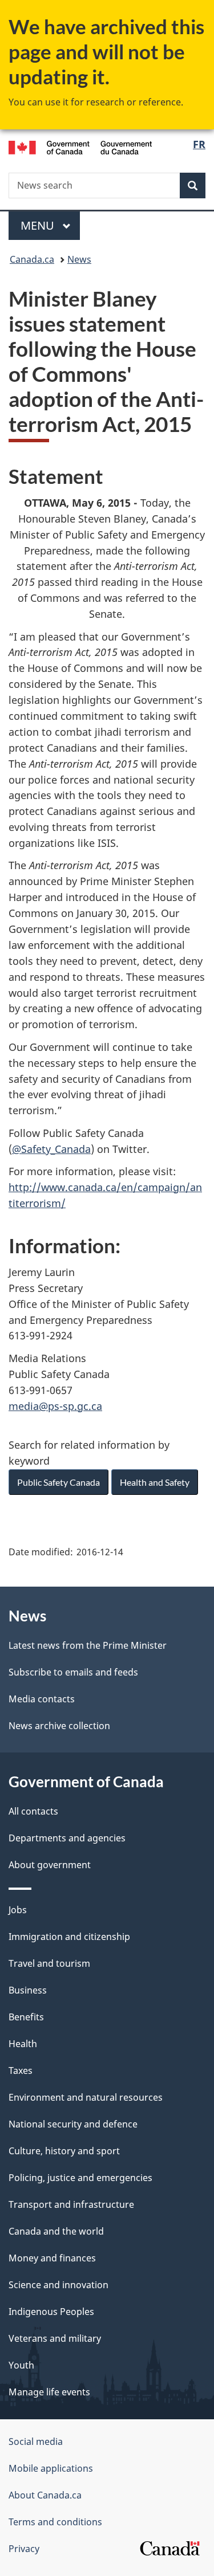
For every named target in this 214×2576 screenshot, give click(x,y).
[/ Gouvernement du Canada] (80, 146)
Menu (39, 225)
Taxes (21, 2070)
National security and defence (73, 2124)
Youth (21, 2365)
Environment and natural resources (86, 2097)
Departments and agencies (67, 1838)
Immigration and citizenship (69, 1937)
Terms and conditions (55, 2522)
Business (28, 1990)
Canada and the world (56, 2231)
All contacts (33, 1811)
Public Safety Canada (58, 1482)
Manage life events (49, 2392)
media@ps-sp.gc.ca (55, 1406)
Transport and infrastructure (71, 2204)
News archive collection (59, 1726)
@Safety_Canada (51, 1149)
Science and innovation (58, 2285)
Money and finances (52, 2258)
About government (50, 1865)
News (79, 259)
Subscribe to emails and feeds (73, 1672)
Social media (36, 2442)
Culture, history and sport (64, 2151)
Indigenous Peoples (51, 2312)
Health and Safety (155, 1482)
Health (23, 2044)
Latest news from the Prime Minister (88, 1645)
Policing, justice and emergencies (80, 2178)
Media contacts (42, 1699)
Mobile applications (51, 2468)
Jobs (18, 1910)
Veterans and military (55, 2338)
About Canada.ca (45, 2495)
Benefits (26, 2017)
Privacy (24, 2549)
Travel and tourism (49, 1963)
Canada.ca (32, 259)
